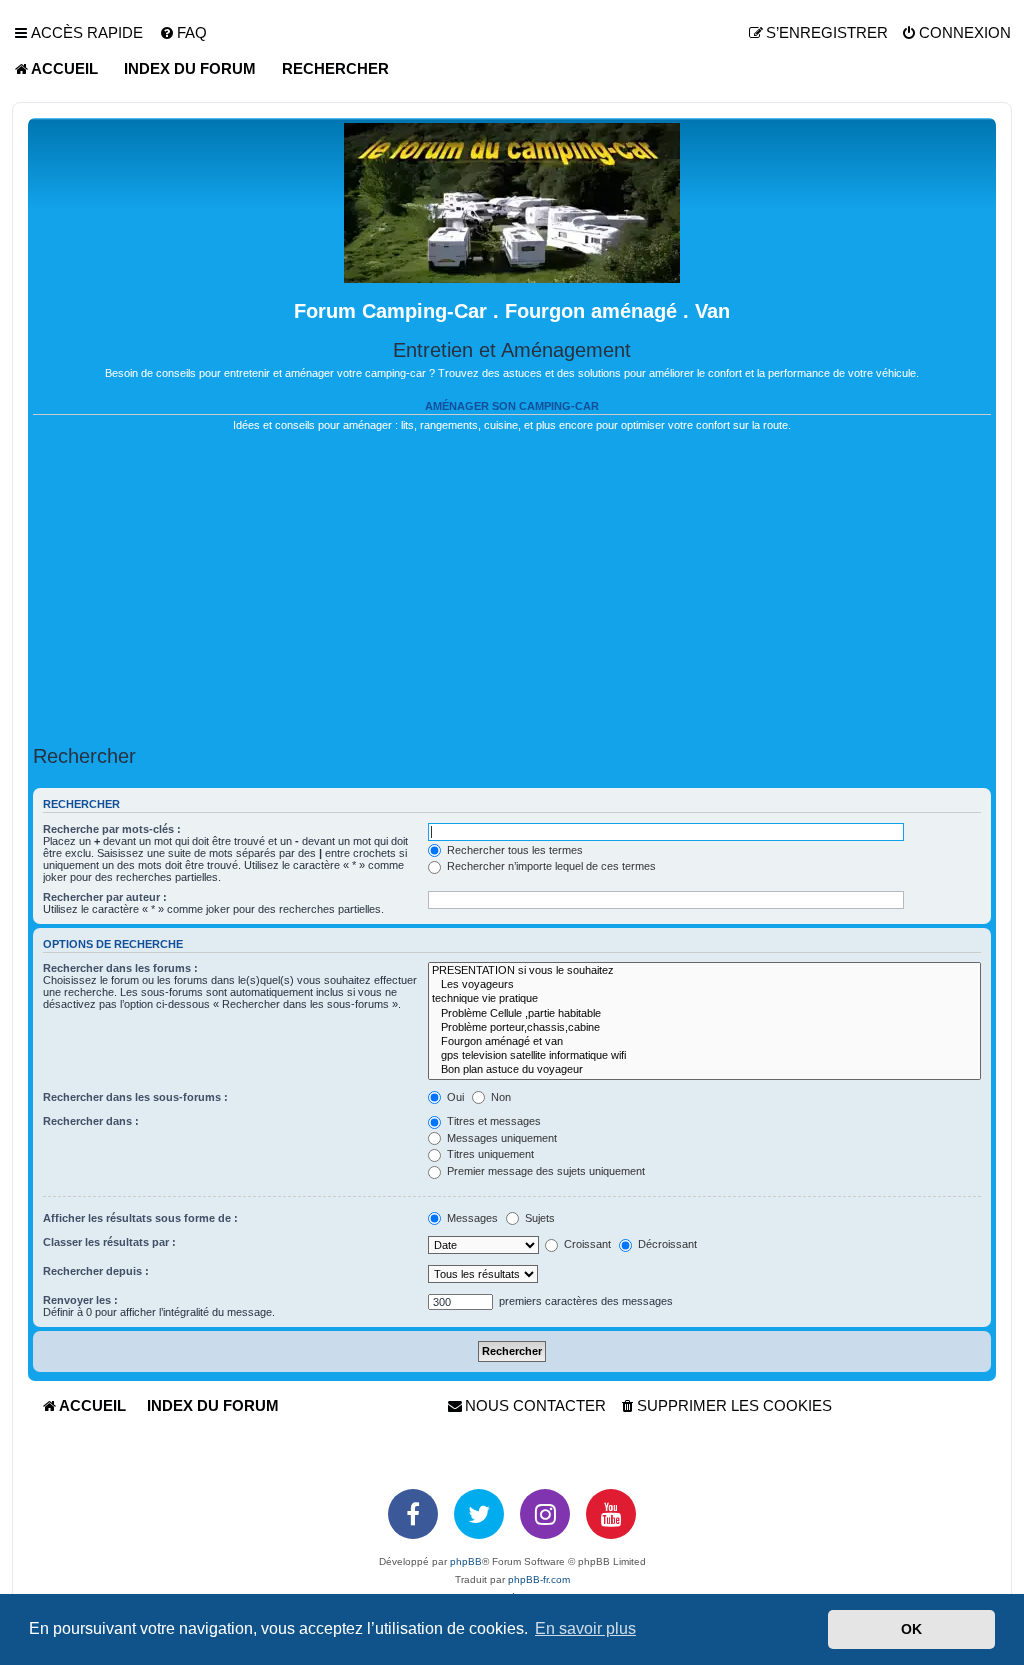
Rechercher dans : (91, 1121)
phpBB (466, 1561)
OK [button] (911, 1629)
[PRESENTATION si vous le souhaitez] (704, 971)
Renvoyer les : (80, 1300)
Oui (454, 1097)
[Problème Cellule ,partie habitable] (704, 1014)
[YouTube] (611, 1514)
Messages (471, 1218)
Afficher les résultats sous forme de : (140, 1218)
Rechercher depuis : (96, 1271)
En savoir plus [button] (585, 1628)
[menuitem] (183, 33)
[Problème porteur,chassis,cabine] (704, 1028)
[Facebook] (413, 1514)
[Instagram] (545, 1514)
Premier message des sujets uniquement (544, 1171)
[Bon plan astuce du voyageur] (704, 1070)
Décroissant (666, 1244)
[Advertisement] (512, 589)
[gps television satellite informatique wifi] (704, 1056)
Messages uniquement (500, 1138)
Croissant (586, 1244)
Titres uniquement (489, 1154)
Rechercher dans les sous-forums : (135, 1097)
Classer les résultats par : (109, 1242)
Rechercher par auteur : (105, 897)
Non (499, 1097)
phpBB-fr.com (539, 1579)
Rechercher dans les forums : (120, 968)
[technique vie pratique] (704, 999)
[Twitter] (479, 1514)
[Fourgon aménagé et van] (704, 1042)
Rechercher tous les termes (513, 850)
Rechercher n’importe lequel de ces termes (550, 866)
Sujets (538, 1218)
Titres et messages (492, 1121)
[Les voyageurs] (704, 985)
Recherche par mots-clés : (112, 829)
